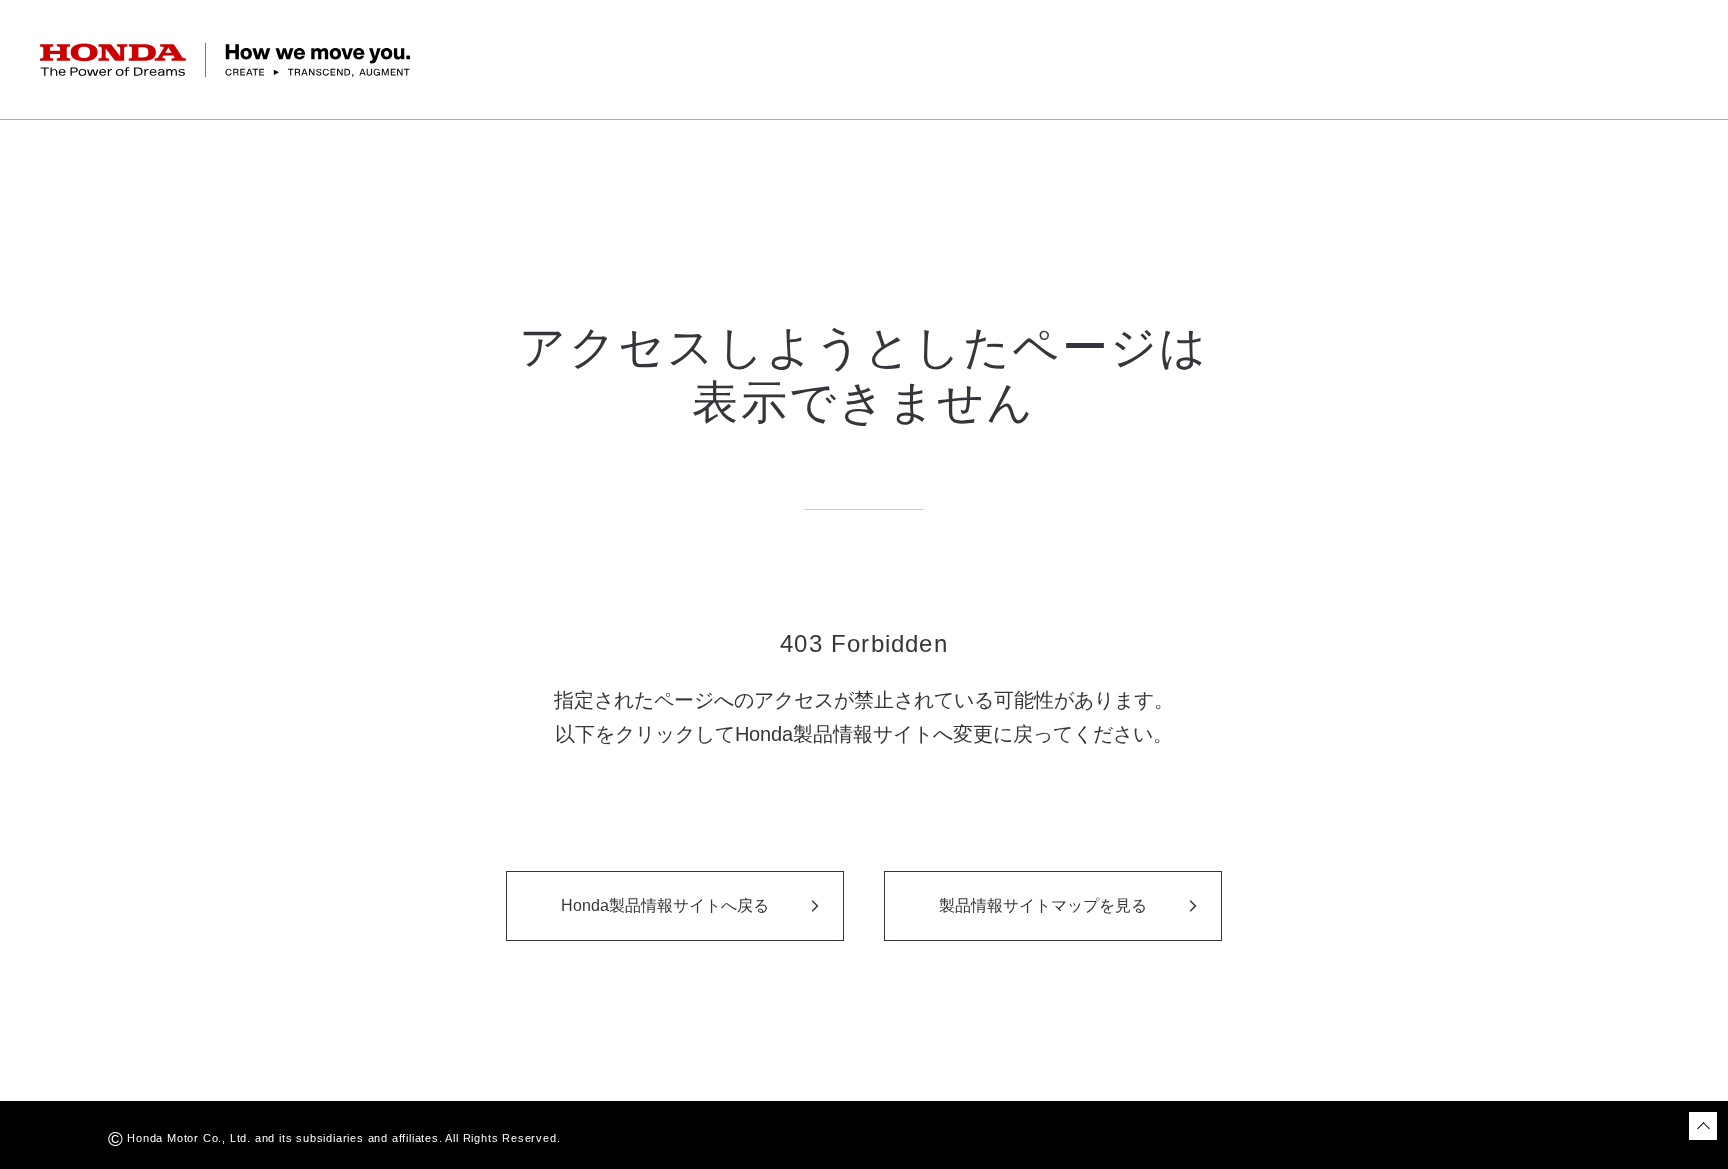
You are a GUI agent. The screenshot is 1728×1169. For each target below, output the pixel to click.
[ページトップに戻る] (1703, 1126)
